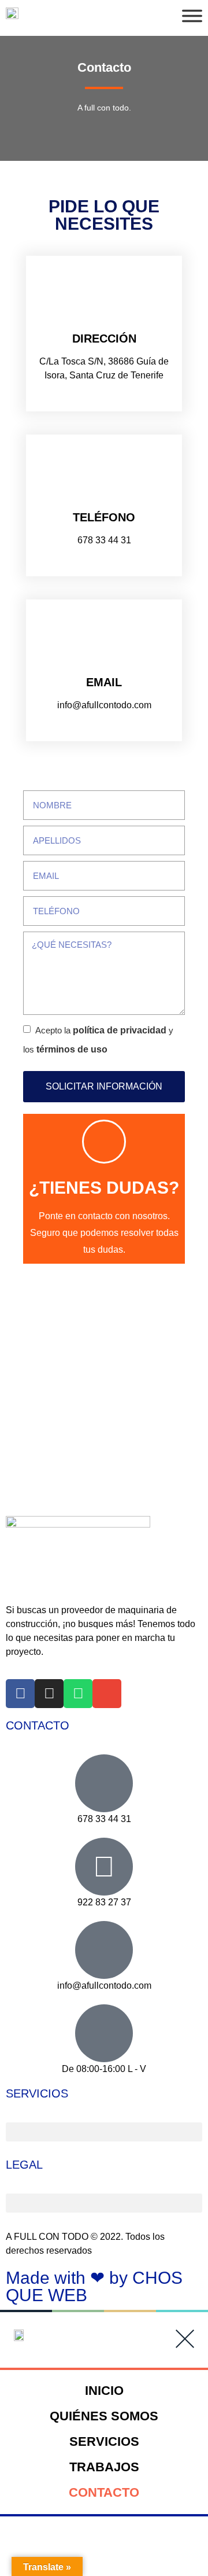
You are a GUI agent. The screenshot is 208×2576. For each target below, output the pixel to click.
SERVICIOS (104, 2441)
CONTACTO (104, 2492)
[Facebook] (20, 1694)
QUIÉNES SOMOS (104, 2416)
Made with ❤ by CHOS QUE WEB (94, 2286)
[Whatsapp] (78, 1694)
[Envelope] (107, 1694)
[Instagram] (49, 1694)
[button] (104, 2132)
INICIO (104, 2391)
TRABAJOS (104, 2467)
